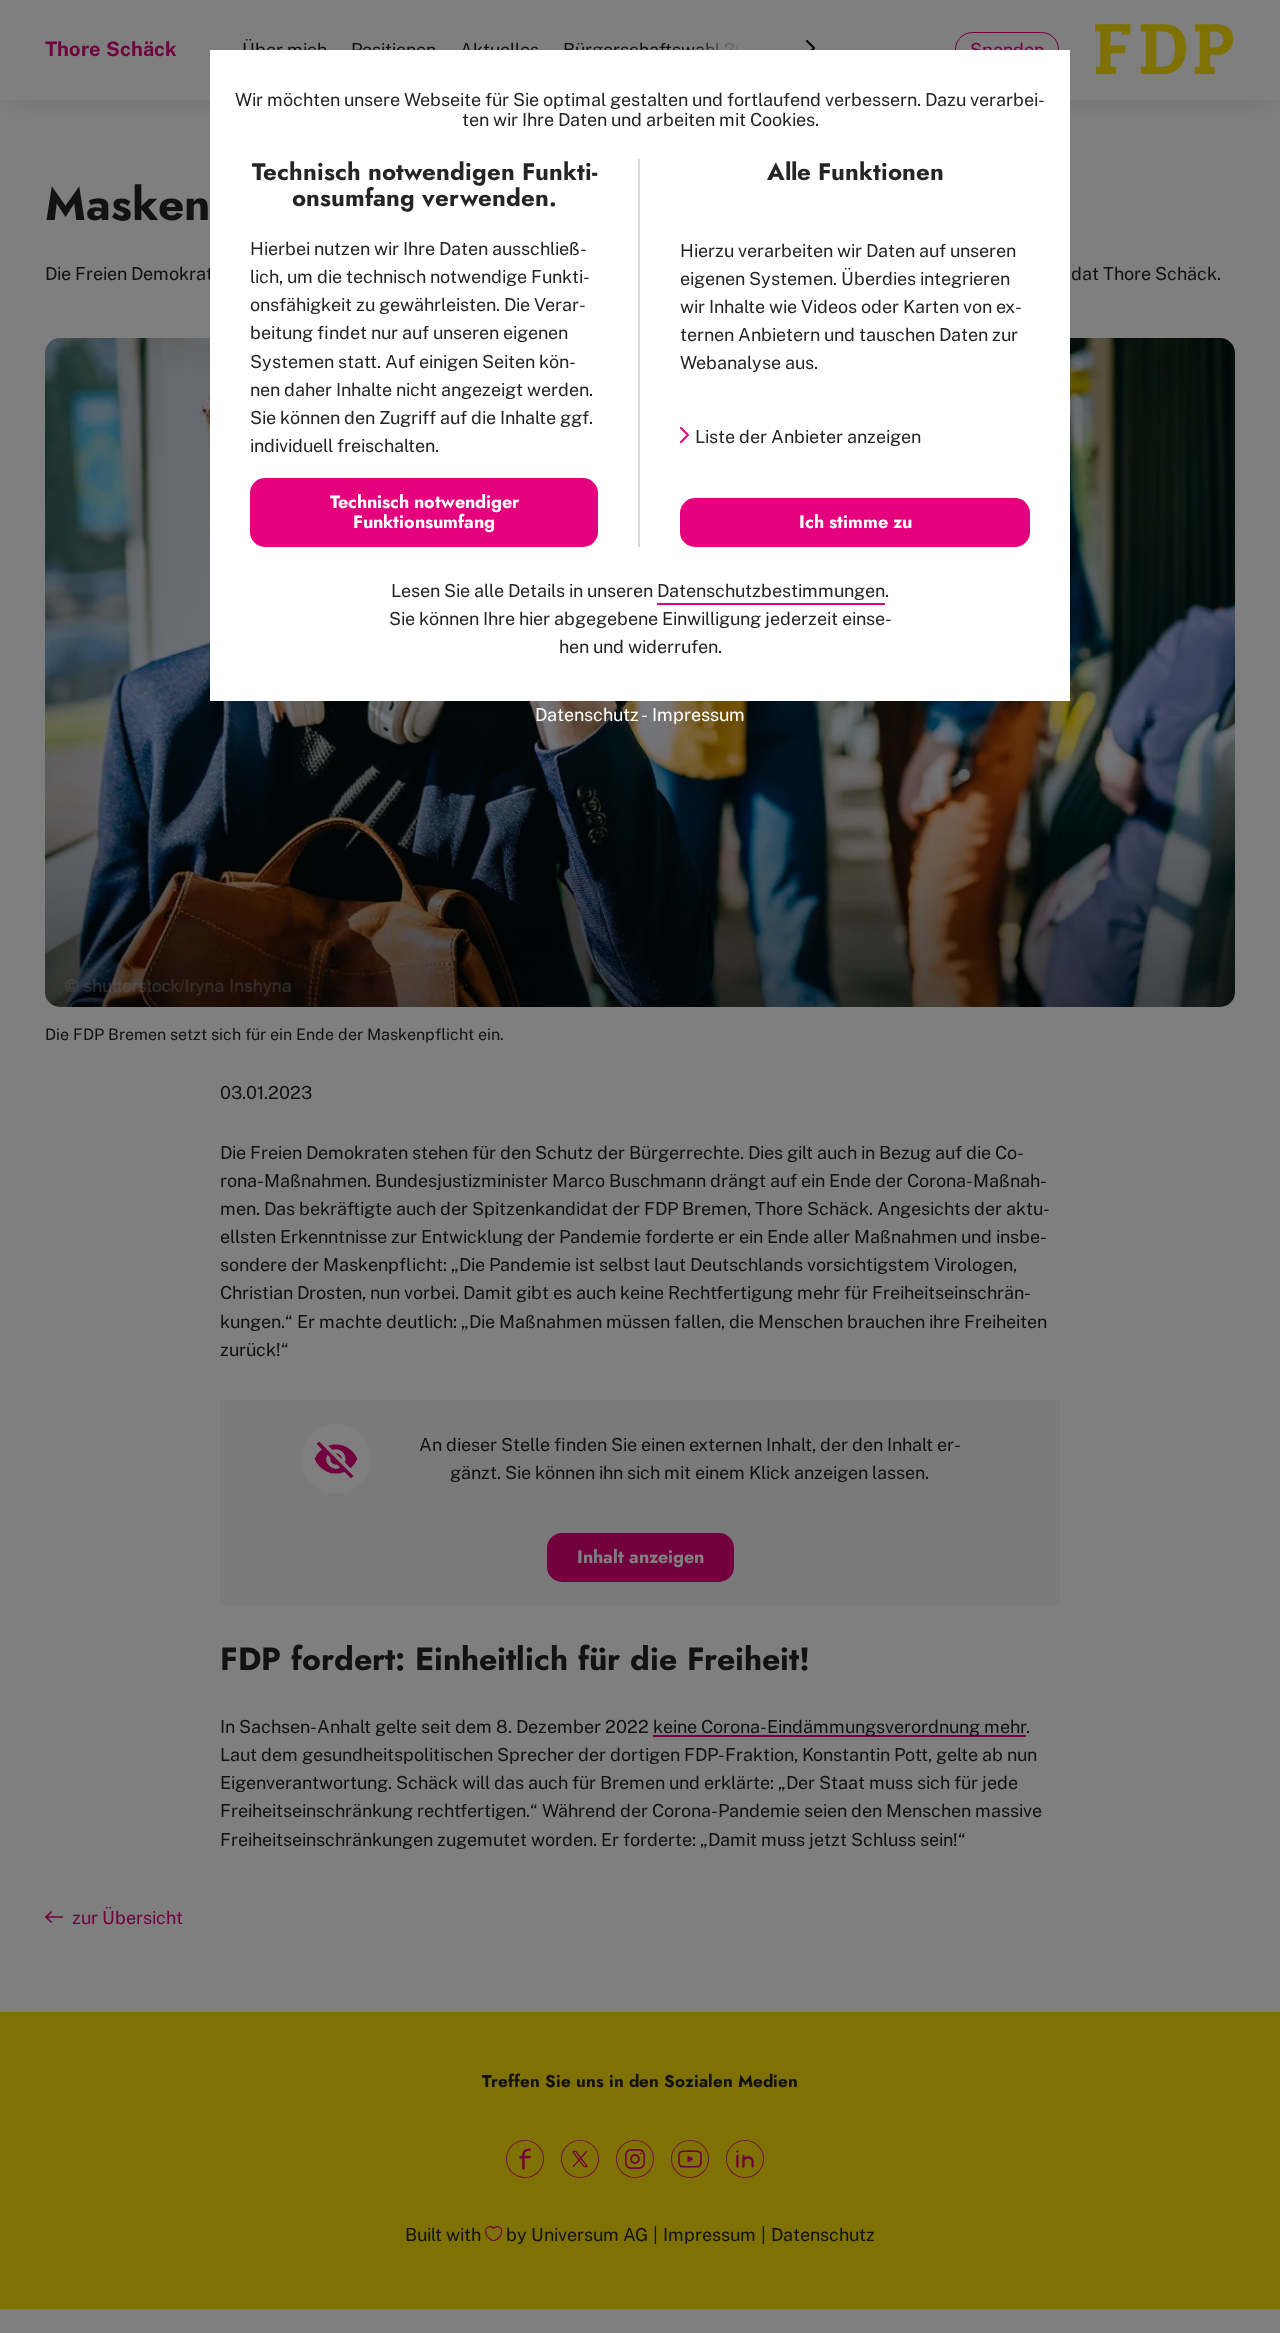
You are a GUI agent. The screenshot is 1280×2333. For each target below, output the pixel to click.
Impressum (698, 714)
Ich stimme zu (855, 522)
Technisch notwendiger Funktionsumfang (424, 512)
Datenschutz (587, 714)
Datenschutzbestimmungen (771, 590)
